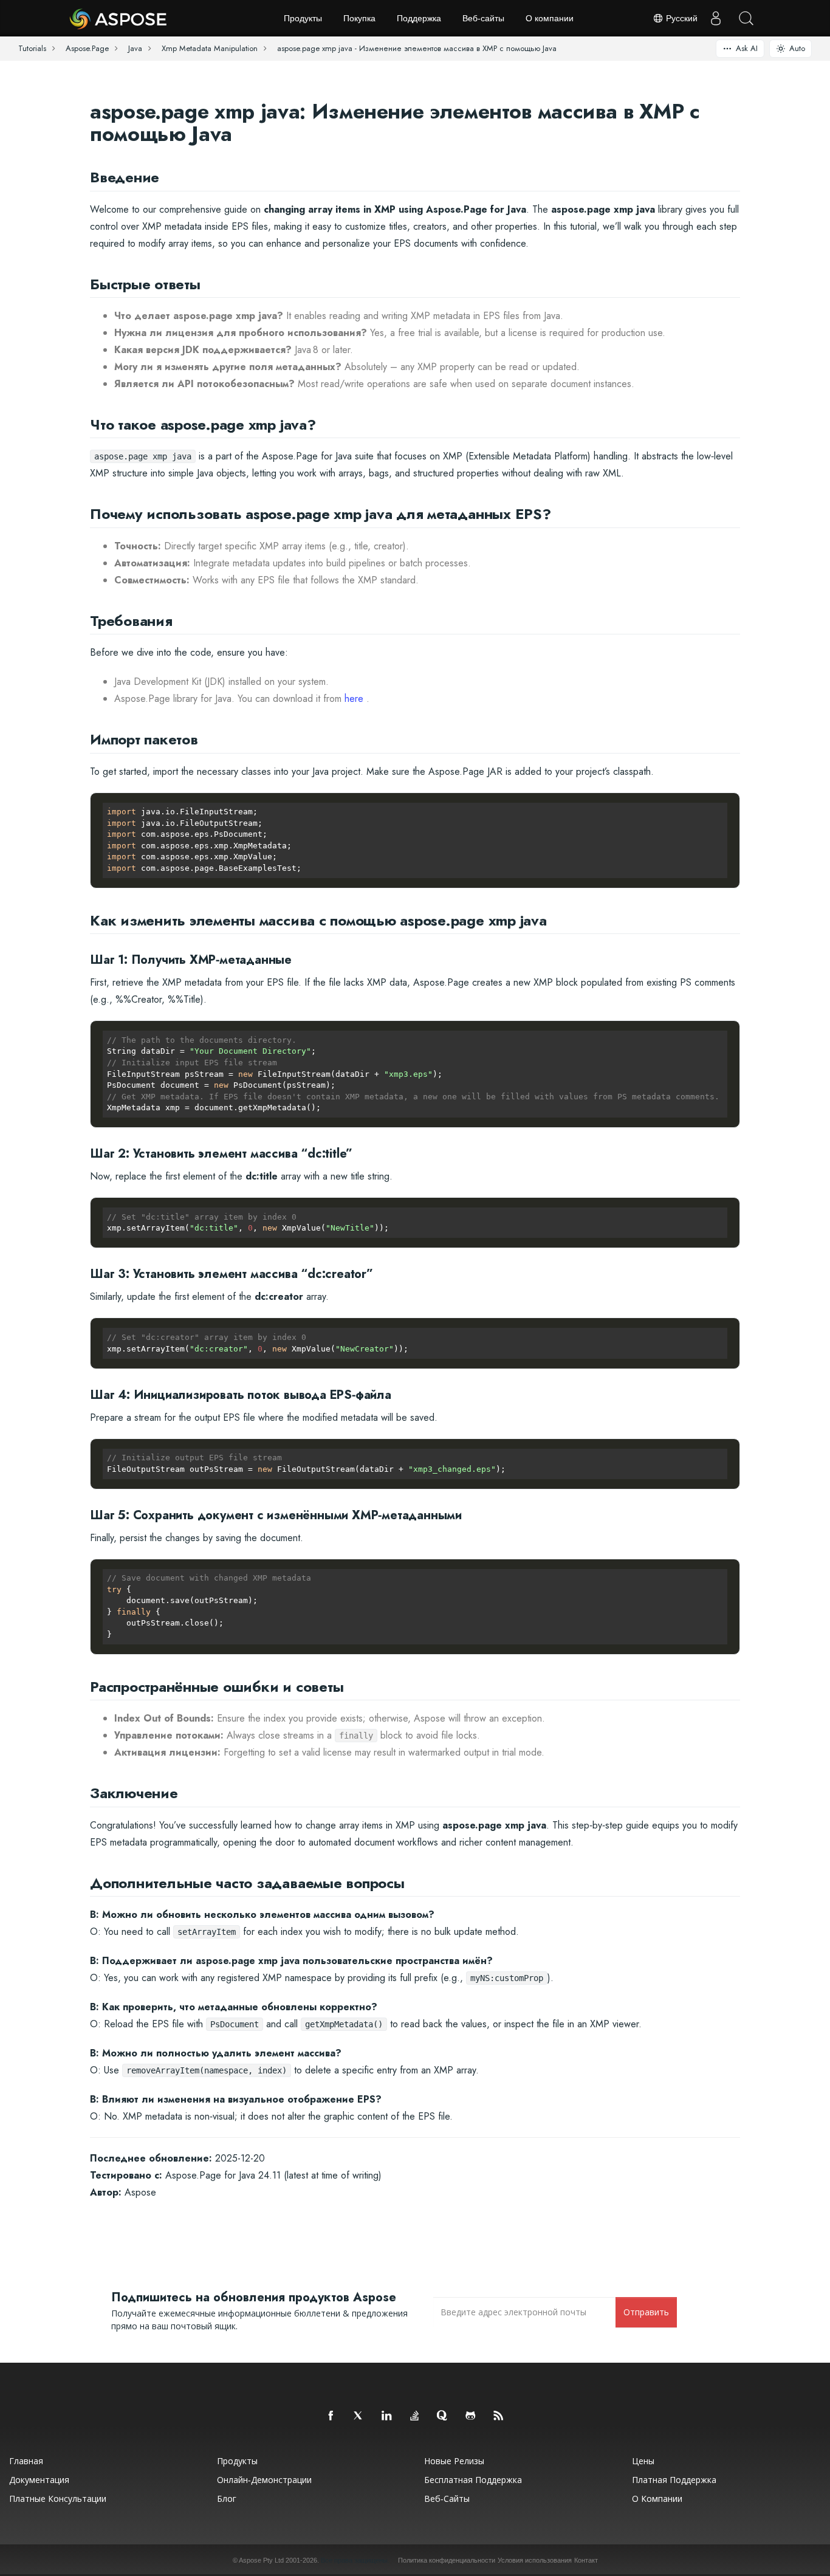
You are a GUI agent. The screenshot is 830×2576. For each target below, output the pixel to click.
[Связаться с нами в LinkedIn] (387, 2416)
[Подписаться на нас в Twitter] (359, 2416)
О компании (550, 18)
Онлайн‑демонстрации (264, 2480)
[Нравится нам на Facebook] (331, 2416)
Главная (26, 2461)
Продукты (303, 18)
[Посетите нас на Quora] (443, 2416)
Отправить (646, 2312)
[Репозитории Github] (471, 2416)
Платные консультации (58, 2499)
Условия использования (535, 2560)
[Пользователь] (716, 18)
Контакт (586, 2560)
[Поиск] (746, 18)
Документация (39, 2480)
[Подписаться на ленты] (499, 2416)
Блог (227, 2499)
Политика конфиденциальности (447, 2560)
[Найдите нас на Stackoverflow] (415, 2416)
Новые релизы (454, 2461)
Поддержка (419, 18)
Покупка (359, 18)
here (354, 699)
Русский (681, 18)
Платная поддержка (674, 2480)
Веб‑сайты (483, 18)
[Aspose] (119, 18)
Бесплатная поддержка (473, 2480)
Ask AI (747, 48)
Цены (643, 2461)
